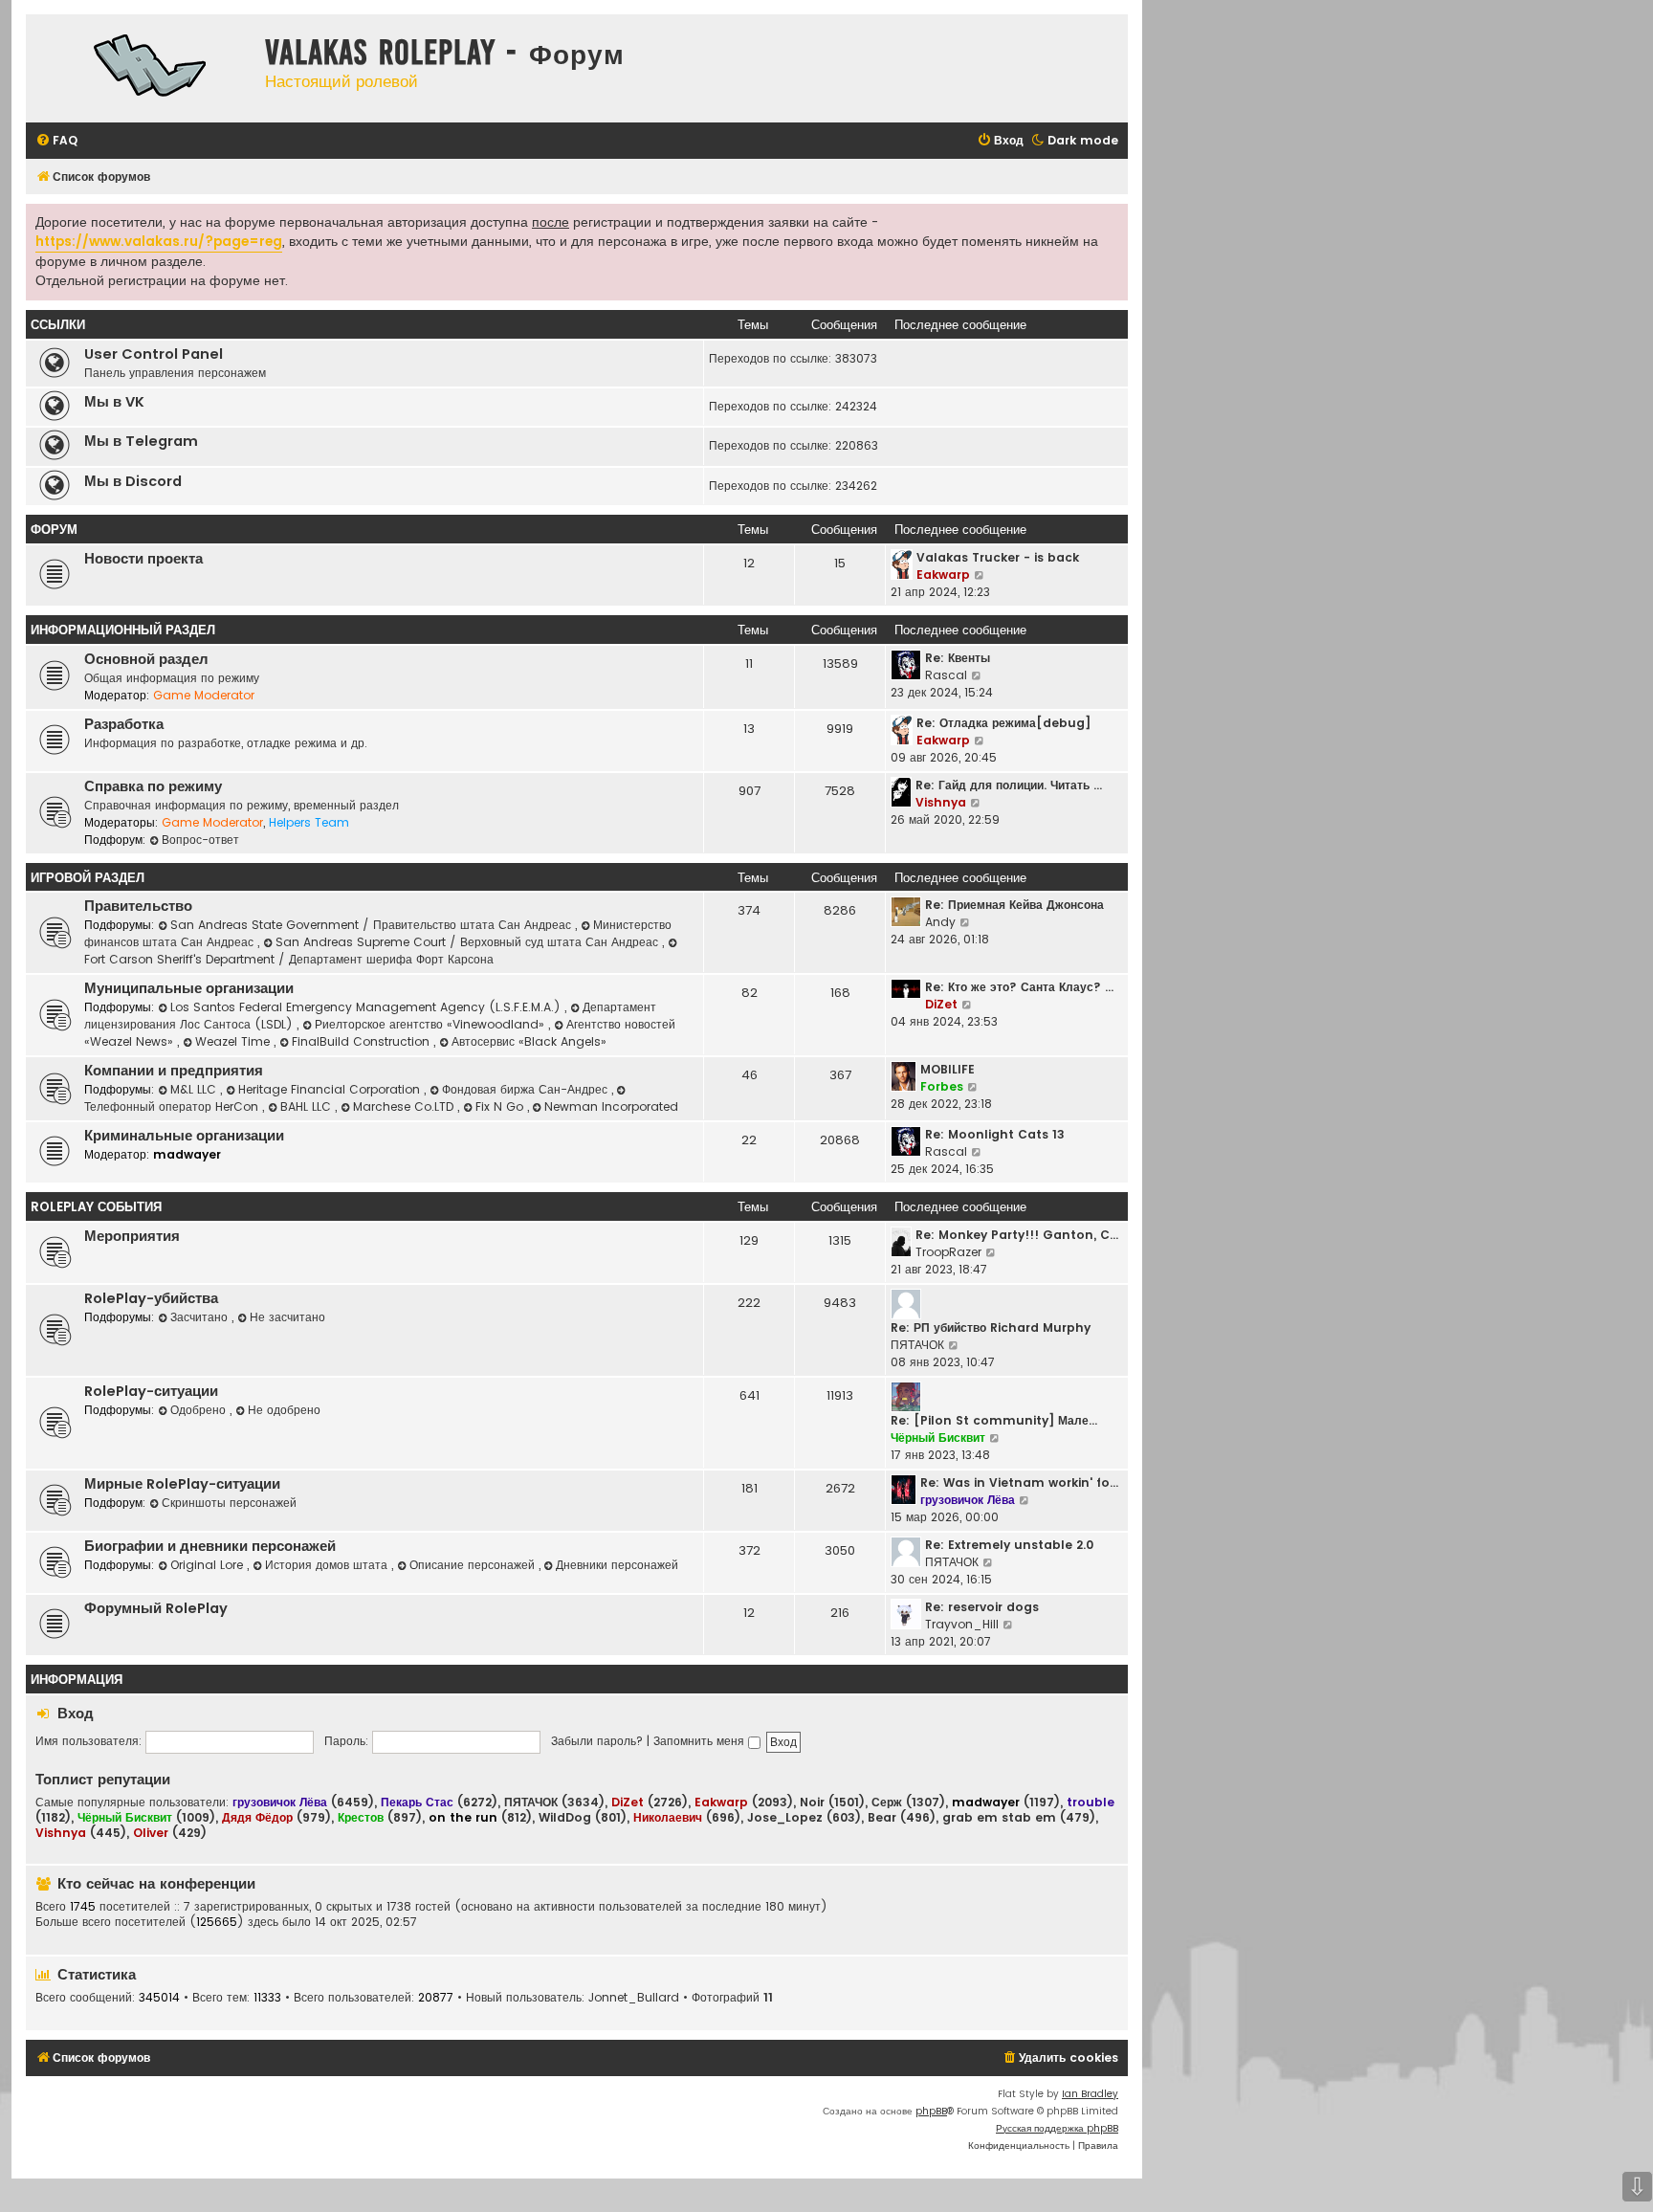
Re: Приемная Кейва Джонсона (1014, 905)
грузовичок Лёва (968, 1500)
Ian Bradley (1090, 2094)
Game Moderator (204, 695)
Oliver (151, 1833)
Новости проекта (143, 559)
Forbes (942, 1086)
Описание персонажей (474, 1565)
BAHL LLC (308, 1106)
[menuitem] (56, 141)
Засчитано (201, 1317)
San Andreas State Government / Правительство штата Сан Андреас (373, 925)
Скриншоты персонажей (229, 1503)
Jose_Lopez (785, 1818)
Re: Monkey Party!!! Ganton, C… (1017, 1235)
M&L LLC (195, 1089)
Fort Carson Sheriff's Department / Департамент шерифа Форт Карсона (289, 959)
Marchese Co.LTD (405, 1106)
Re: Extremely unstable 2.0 (1009, 1545)
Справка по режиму (153, 786)
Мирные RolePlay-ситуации (182, 1484)
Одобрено (200, 1410)
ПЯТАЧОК (917, 1345)
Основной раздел (146, 659)
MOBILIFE (948, 1069)
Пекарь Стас (417, 1802)
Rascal (946, 675)
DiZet (941, 1004)
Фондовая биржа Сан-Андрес (527, 1089)
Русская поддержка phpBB (1057, 2128)
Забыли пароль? (597, 1741)
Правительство (138, 906)
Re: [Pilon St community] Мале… (994, 1420)
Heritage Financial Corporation (331, 1089)
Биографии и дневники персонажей (210, 1546)
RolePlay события (96, 1207)
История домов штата (328, 1565)
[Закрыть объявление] (1112, 216)
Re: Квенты (958, 658)
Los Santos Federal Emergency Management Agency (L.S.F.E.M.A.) (367, 1007)
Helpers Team (309, 822)
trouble (1091, 1802)
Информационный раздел (123, 630)
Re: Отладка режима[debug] (1003, 723)
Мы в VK (114, 402)
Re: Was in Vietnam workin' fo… (1019, 1482)
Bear (882, 1818)
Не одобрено (284, 1410)
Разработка (124, 724)
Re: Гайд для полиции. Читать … (1009, 785)
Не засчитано (287, 1317)
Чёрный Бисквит (938, 1438)
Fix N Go (501, 1106)
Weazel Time (234, 1041)
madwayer (187, 1154)
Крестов (361, 1817)
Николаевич (668, 1817)
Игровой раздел (88, 878)
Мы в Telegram (141, 441)
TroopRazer (948, 1252)
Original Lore (209, 1565)
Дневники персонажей (617, 1565)
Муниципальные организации (189, 988)
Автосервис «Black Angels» (529, 1041)
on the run (463, 1817)
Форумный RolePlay (156, 1608)
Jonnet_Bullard (634, 1998)
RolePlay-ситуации (151, 1391)
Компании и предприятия (174, 1071)
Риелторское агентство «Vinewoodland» (431, 1024)
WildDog (565, 1818)
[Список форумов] (141, 68)
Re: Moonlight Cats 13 (995, 1134)
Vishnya (941, 802)
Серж (887, 1803)
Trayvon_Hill (962, 1624)
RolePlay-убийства (151, 1298)
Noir (812, 1803)
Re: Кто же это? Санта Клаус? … (1019, 987)
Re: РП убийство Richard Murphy (991, 1327)
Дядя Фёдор (257, 1817)
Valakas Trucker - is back (998, 557)
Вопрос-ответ (200, 840)
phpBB (931, 2111)
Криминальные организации (184, 1136)
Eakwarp (943, 575)
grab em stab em (999, 1818)
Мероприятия (132, 1236)
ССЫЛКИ (58, 325)
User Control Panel (154, 354)
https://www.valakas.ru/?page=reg (159, 242)
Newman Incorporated (611, 1106)
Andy (940, 922)
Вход (76, 1713)
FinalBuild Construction (363, 1041)
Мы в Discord (133, 481)
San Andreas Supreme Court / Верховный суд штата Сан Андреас (469, 942)
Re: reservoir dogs (982, 1607)
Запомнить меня (701, 1741)
